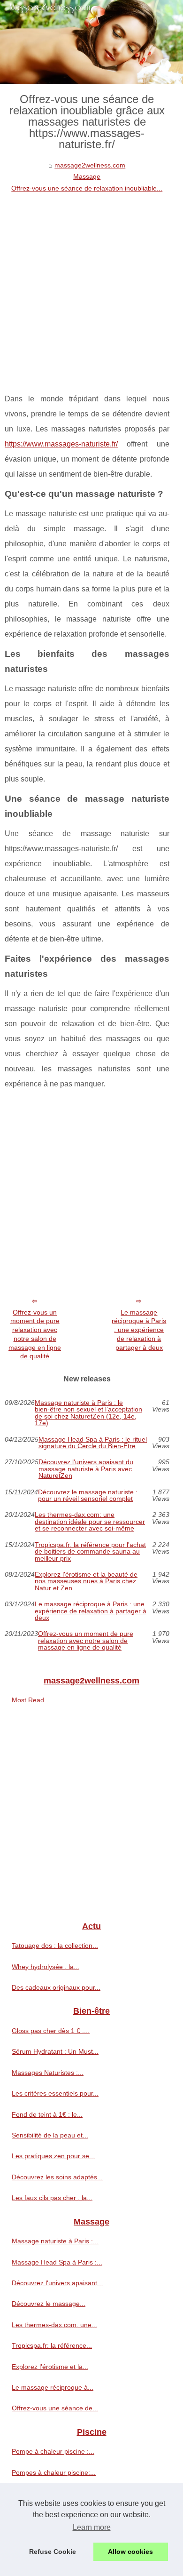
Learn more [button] (92, 2527)
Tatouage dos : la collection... (55, 1946)
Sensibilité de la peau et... (50, 2135)
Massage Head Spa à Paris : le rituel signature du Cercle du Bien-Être (93, 1443)
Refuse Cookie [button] (53, 2552)
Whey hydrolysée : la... (46, 1967)
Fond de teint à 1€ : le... (47, 2114)
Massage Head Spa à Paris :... (57, 2262)
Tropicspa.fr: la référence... (52, 2345)
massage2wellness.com (90, 165)
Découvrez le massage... (49, 2304)
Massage (87, 176)
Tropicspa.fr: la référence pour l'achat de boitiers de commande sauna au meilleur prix (90, 1551)
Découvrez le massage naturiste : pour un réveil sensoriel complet (88, 1495)
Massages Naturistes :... (48, 2073)
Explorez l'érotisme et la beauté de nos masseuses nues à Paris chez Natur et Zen (86, 1581)
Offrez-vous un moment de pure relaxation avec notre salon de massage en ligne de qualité (35, 1334)
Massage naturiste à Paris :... (55, 2241)
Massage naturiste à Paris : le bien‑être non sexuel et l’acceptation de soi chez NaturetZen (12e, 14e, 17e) (88, 1413)
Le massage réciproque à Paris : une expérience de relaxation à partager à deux (139, 1330)
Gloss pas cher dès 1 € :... (51, 2031)
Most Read (28, 1700)
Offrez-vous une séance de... (55, 2408)
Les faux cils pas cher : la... (52, 2198)
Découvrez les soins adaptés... (57, 2177)
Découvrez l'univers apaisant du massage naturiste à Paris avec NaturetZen (86, 1469)
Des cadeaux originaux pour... (56, 1987)
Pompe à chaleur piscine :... (53, 2451)
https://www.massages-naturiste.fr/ (61, 444)
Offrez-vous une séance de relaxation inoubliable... (87, 188)
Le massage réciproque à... (53, 2387)
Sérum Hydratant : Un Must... (55, 2051)
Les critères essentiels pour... (55, 2093)
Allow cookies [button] (130, 2552)
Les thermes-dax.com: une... (54, 2325)
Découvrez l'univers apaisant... (57, 2283)
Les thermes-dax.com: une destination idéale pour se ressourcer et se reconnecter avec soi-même (90, 1521)
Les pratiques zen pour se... (53, 2156)
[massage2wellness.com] (91, 42)
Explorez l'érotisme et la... (50, 2367)
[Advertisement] (91, 290)
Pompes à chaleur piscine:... (54, 2472)
